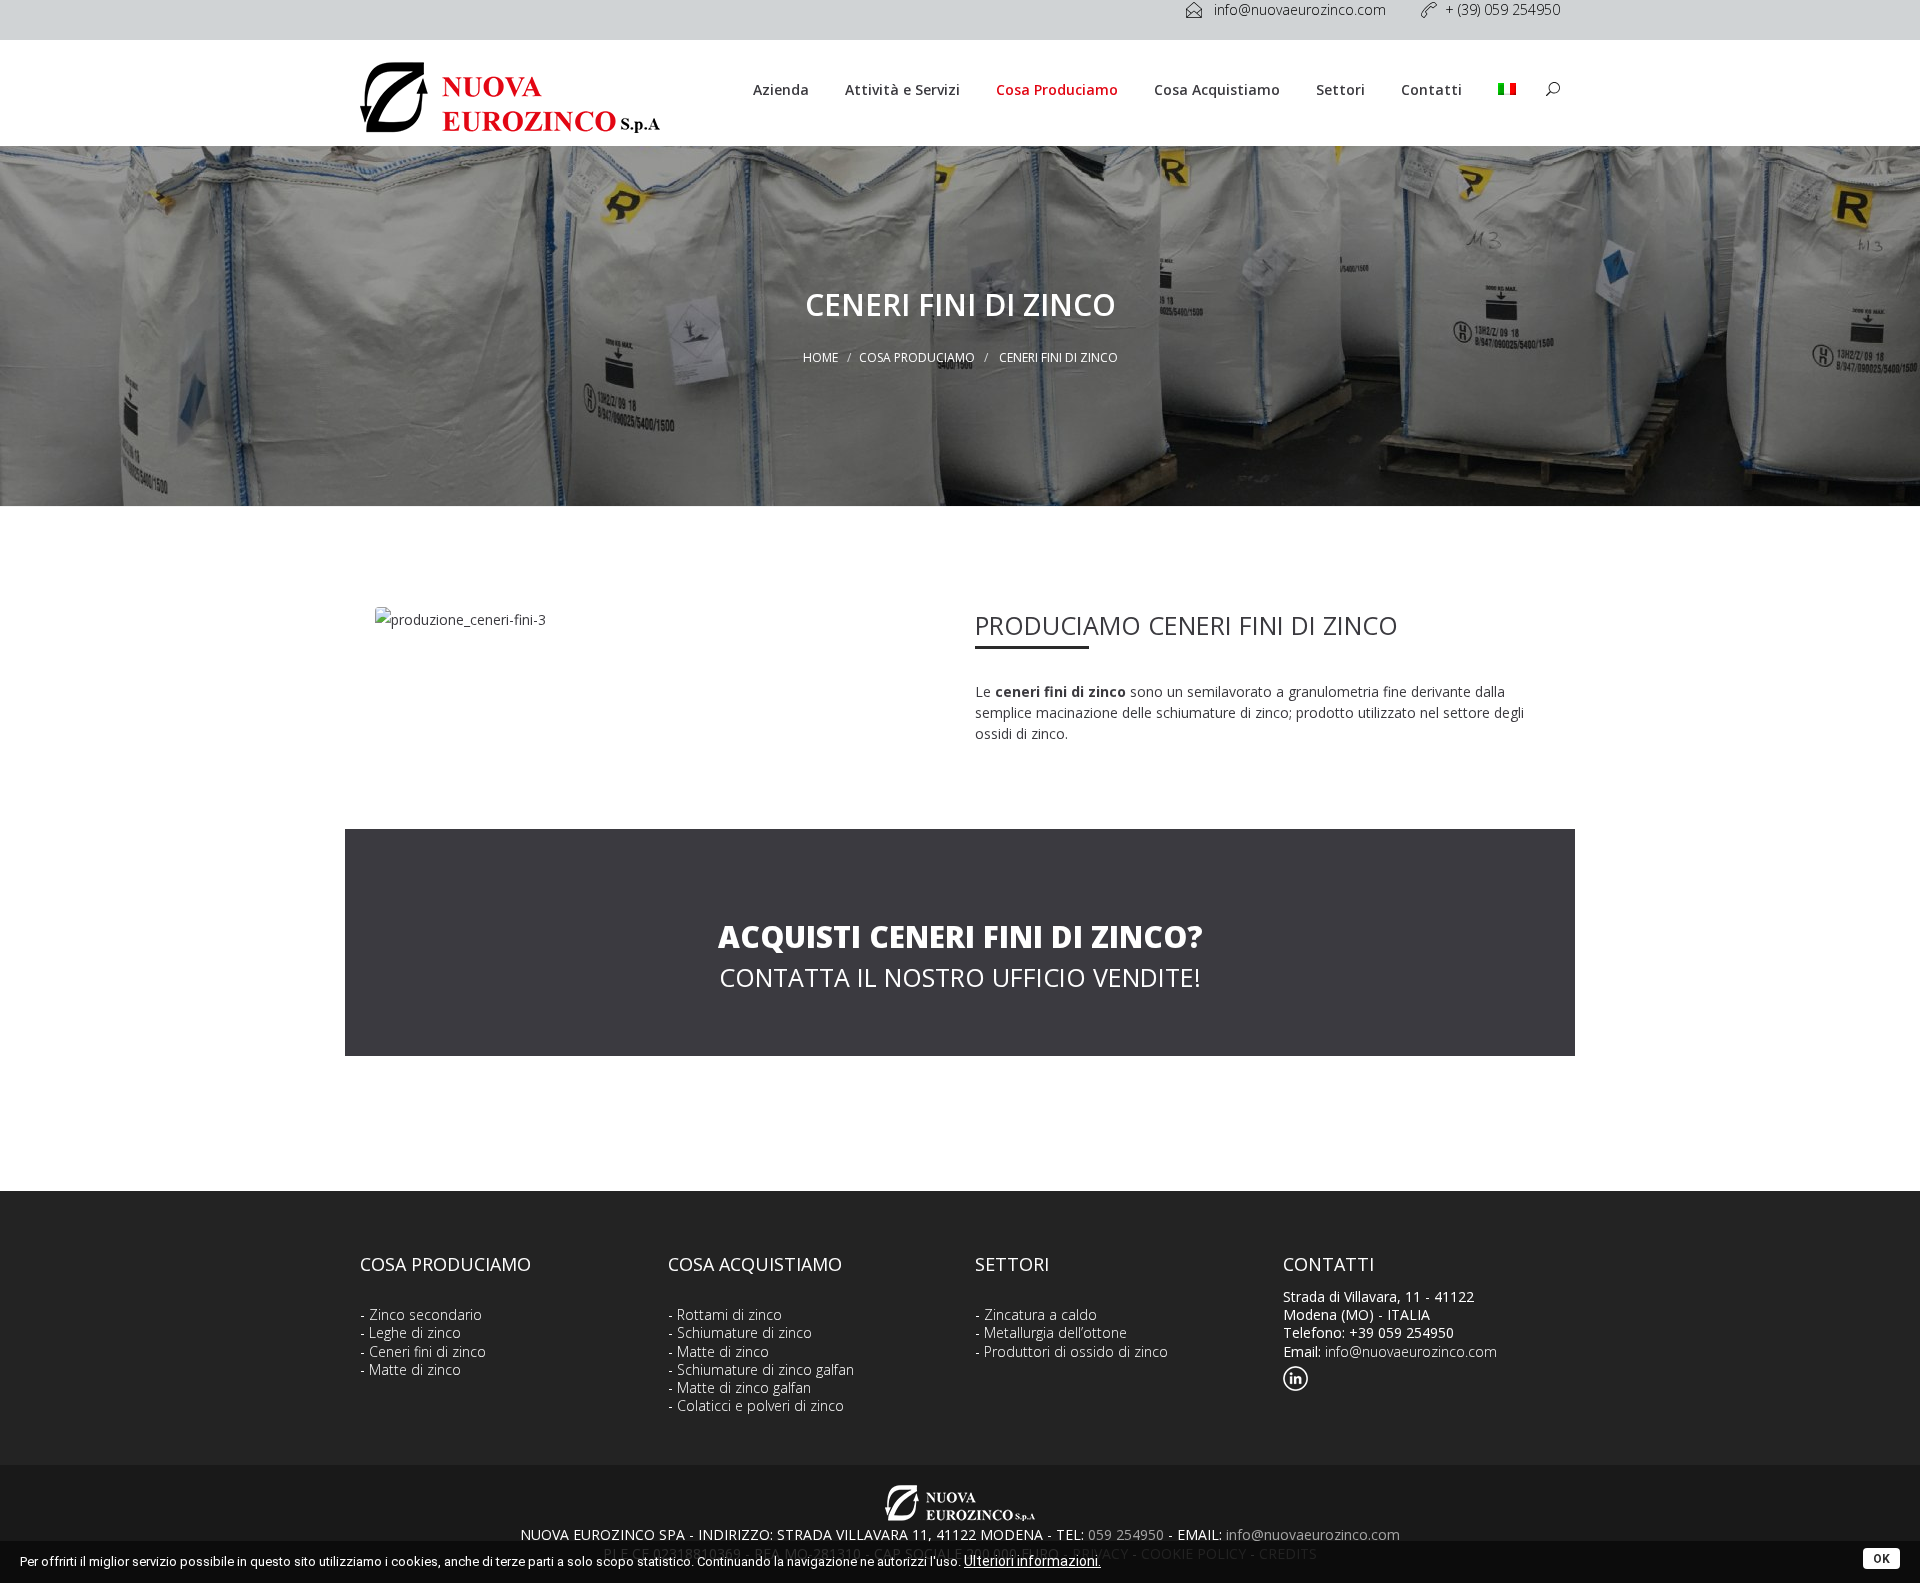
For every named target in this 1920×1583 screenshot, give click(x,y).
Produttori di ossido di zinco (1076, 1351)
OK (1881, 1559)
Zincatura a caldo (1040, 1314)
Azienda (781, 89)
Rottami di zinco (729, 1314)
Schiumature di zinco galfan (765, 1369)
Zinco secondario (425, 1314)
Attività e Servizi (902, 89)
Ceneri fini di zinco (427, 1351)
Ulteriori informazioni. (1032, 1561)
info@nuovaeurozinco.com (1411, 1351)
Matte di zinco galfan (744, 1387)
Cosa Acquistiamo (1217, 89)
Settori (1340, 89)
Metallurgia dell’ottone (1055, 1332)
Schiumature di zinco (744, 1332)
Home (820, 357)
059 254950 (1126, 1534)
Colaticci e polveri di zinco (760, 1405)
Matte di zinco (415, 1369)
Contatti (1431, 89)
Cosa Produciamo (1057, 89)
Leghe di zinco (415, 1332)
